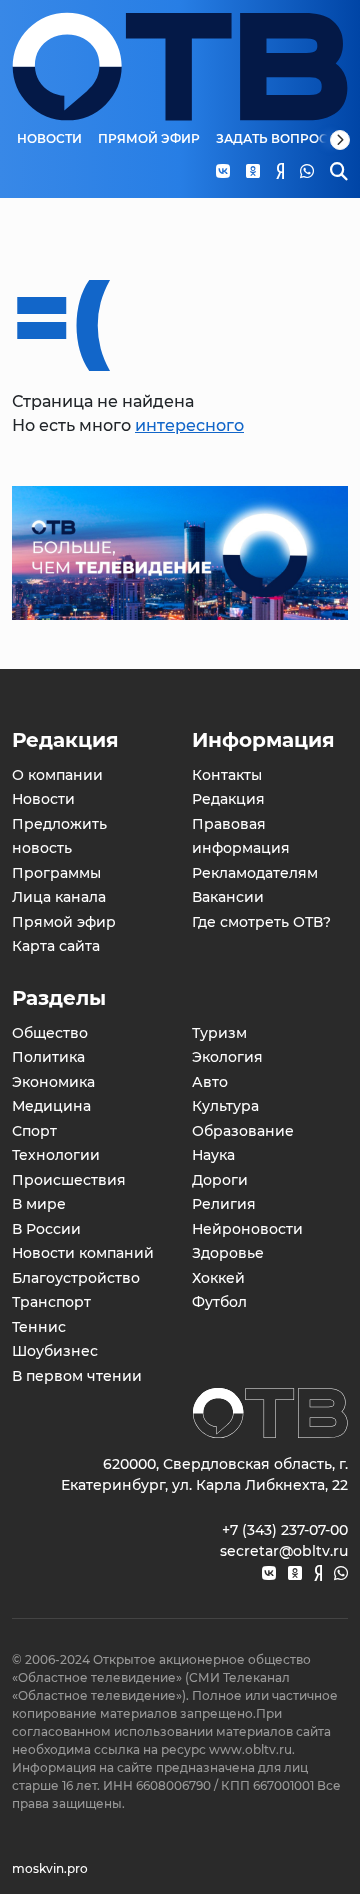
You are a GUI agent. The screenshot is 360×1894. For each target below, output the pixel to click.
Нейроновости (247, 1229)
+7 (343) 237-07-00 (285, 1530)
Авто (210, 1082)
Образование (243, 1131)
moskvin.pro (50, 1868)
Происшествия (69, 1180)
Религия (224, 1204)
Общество (50, 1033)
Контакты (227, 775)
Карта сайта (56, 946)
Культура (225, 1106)
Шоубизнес (55, 1351)
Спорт (34, 1131)
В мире (39, 1204)
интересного (189, 425)
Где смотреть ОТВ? (261, 922)
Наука (213, 1155)
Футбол (219, 1302)
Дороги (220, 1180)
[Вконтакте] (269, 1574)
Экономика (53, 1082)
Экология (227, 1057)
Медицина (51, 1106)
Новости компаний (83, 1253)
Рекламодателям (255, 873)
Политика (48, 1057)
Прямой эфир (149, 139)
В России (46, 1229)
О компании (57, 775)
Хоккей (218, 1278)
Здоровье (228, 1253)
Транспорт (51, 1302)
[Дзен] (318, 1574)
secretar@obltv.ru (284, 1551)
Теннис (39, 1327)
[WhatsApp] (341, 1574)
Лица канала (59, 897)
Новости (49, 139)
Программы (56, 873)
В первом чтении (77, 1376)
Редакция (228, 799)
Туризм (219, 1033)
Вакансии (228, 897)
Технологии (56, 1155)
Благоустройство (76, 1278)
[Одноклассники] (295, 1574)
